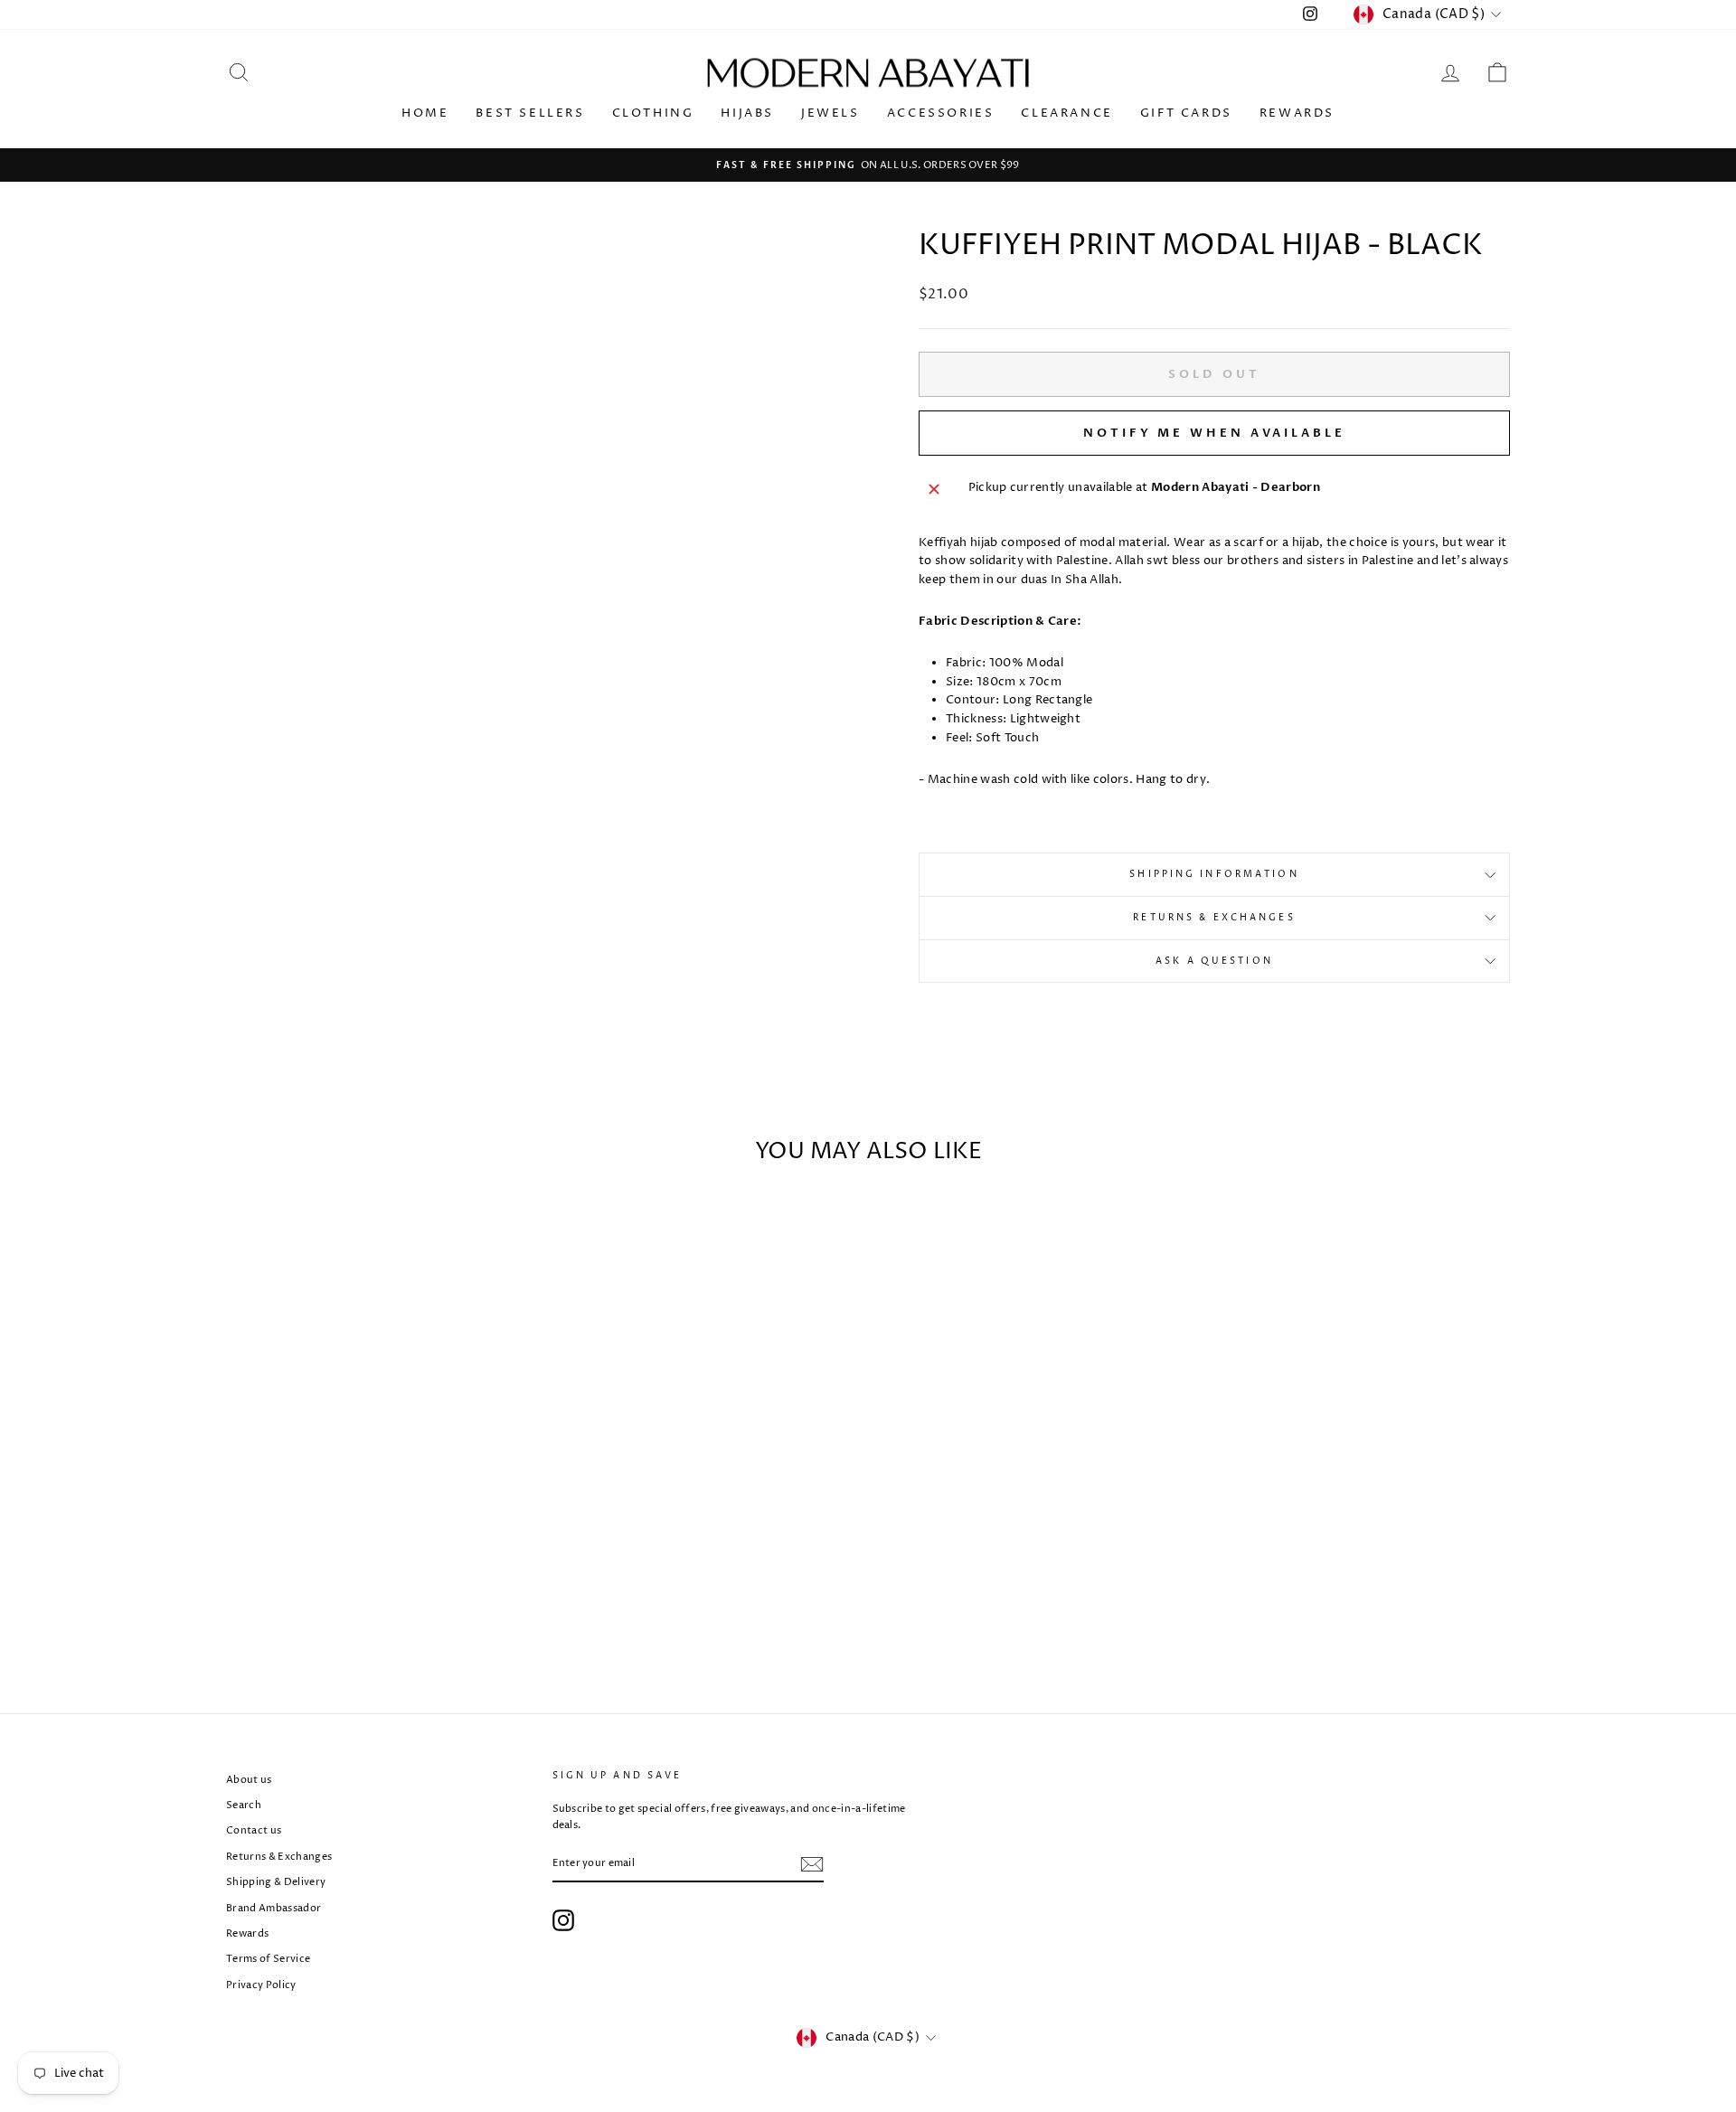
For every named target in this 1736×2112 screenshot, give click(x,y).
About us (249, 1780)
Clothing (653, 113)
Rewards (1297, 113)
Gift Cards (1186, 113)
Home (425, 113)
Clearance (1066, 113)
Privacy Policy (261, 1985)
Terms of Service (268, 1959)
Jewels (830, 113)
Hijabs (747, 113)
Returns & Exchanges (1214, 918)
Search (244, 1805)
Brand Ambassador (274, 1908)
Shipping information (1214, 874)
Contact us (254, 1830)
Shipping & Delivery (276, 1882)
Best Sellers (530, 113)
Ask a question (1214, 961)
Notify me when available (1214, 433)
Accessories (941, 113)
